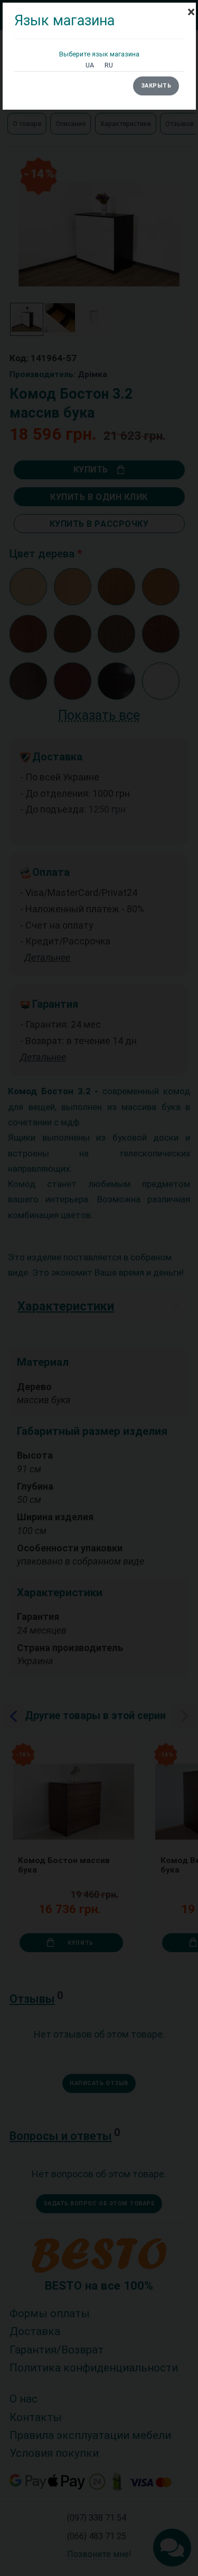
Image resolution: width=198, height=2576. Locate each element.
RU (109, 65)
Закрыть (156, 86)
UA (90, 65)
